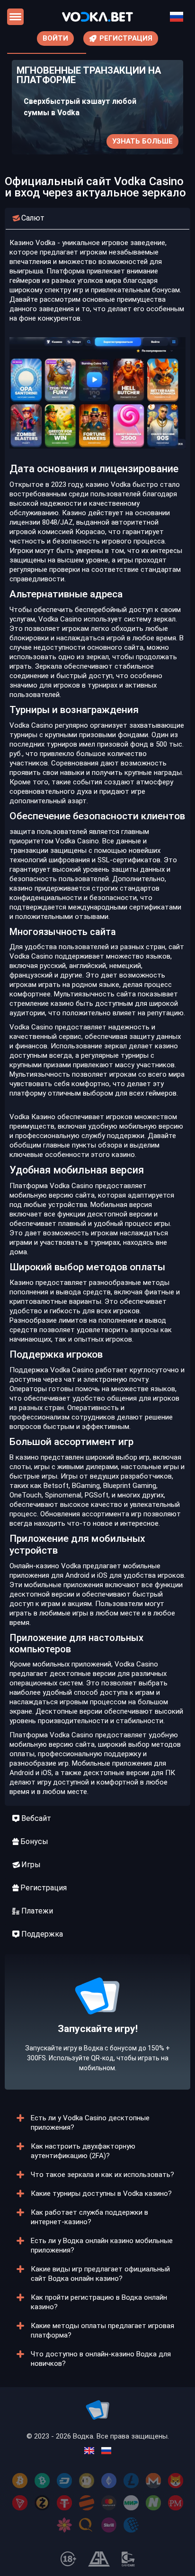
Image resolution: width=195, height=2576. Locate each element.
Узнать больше (142, 141)
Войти (55, 38)
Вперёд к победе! (98, 2051)
